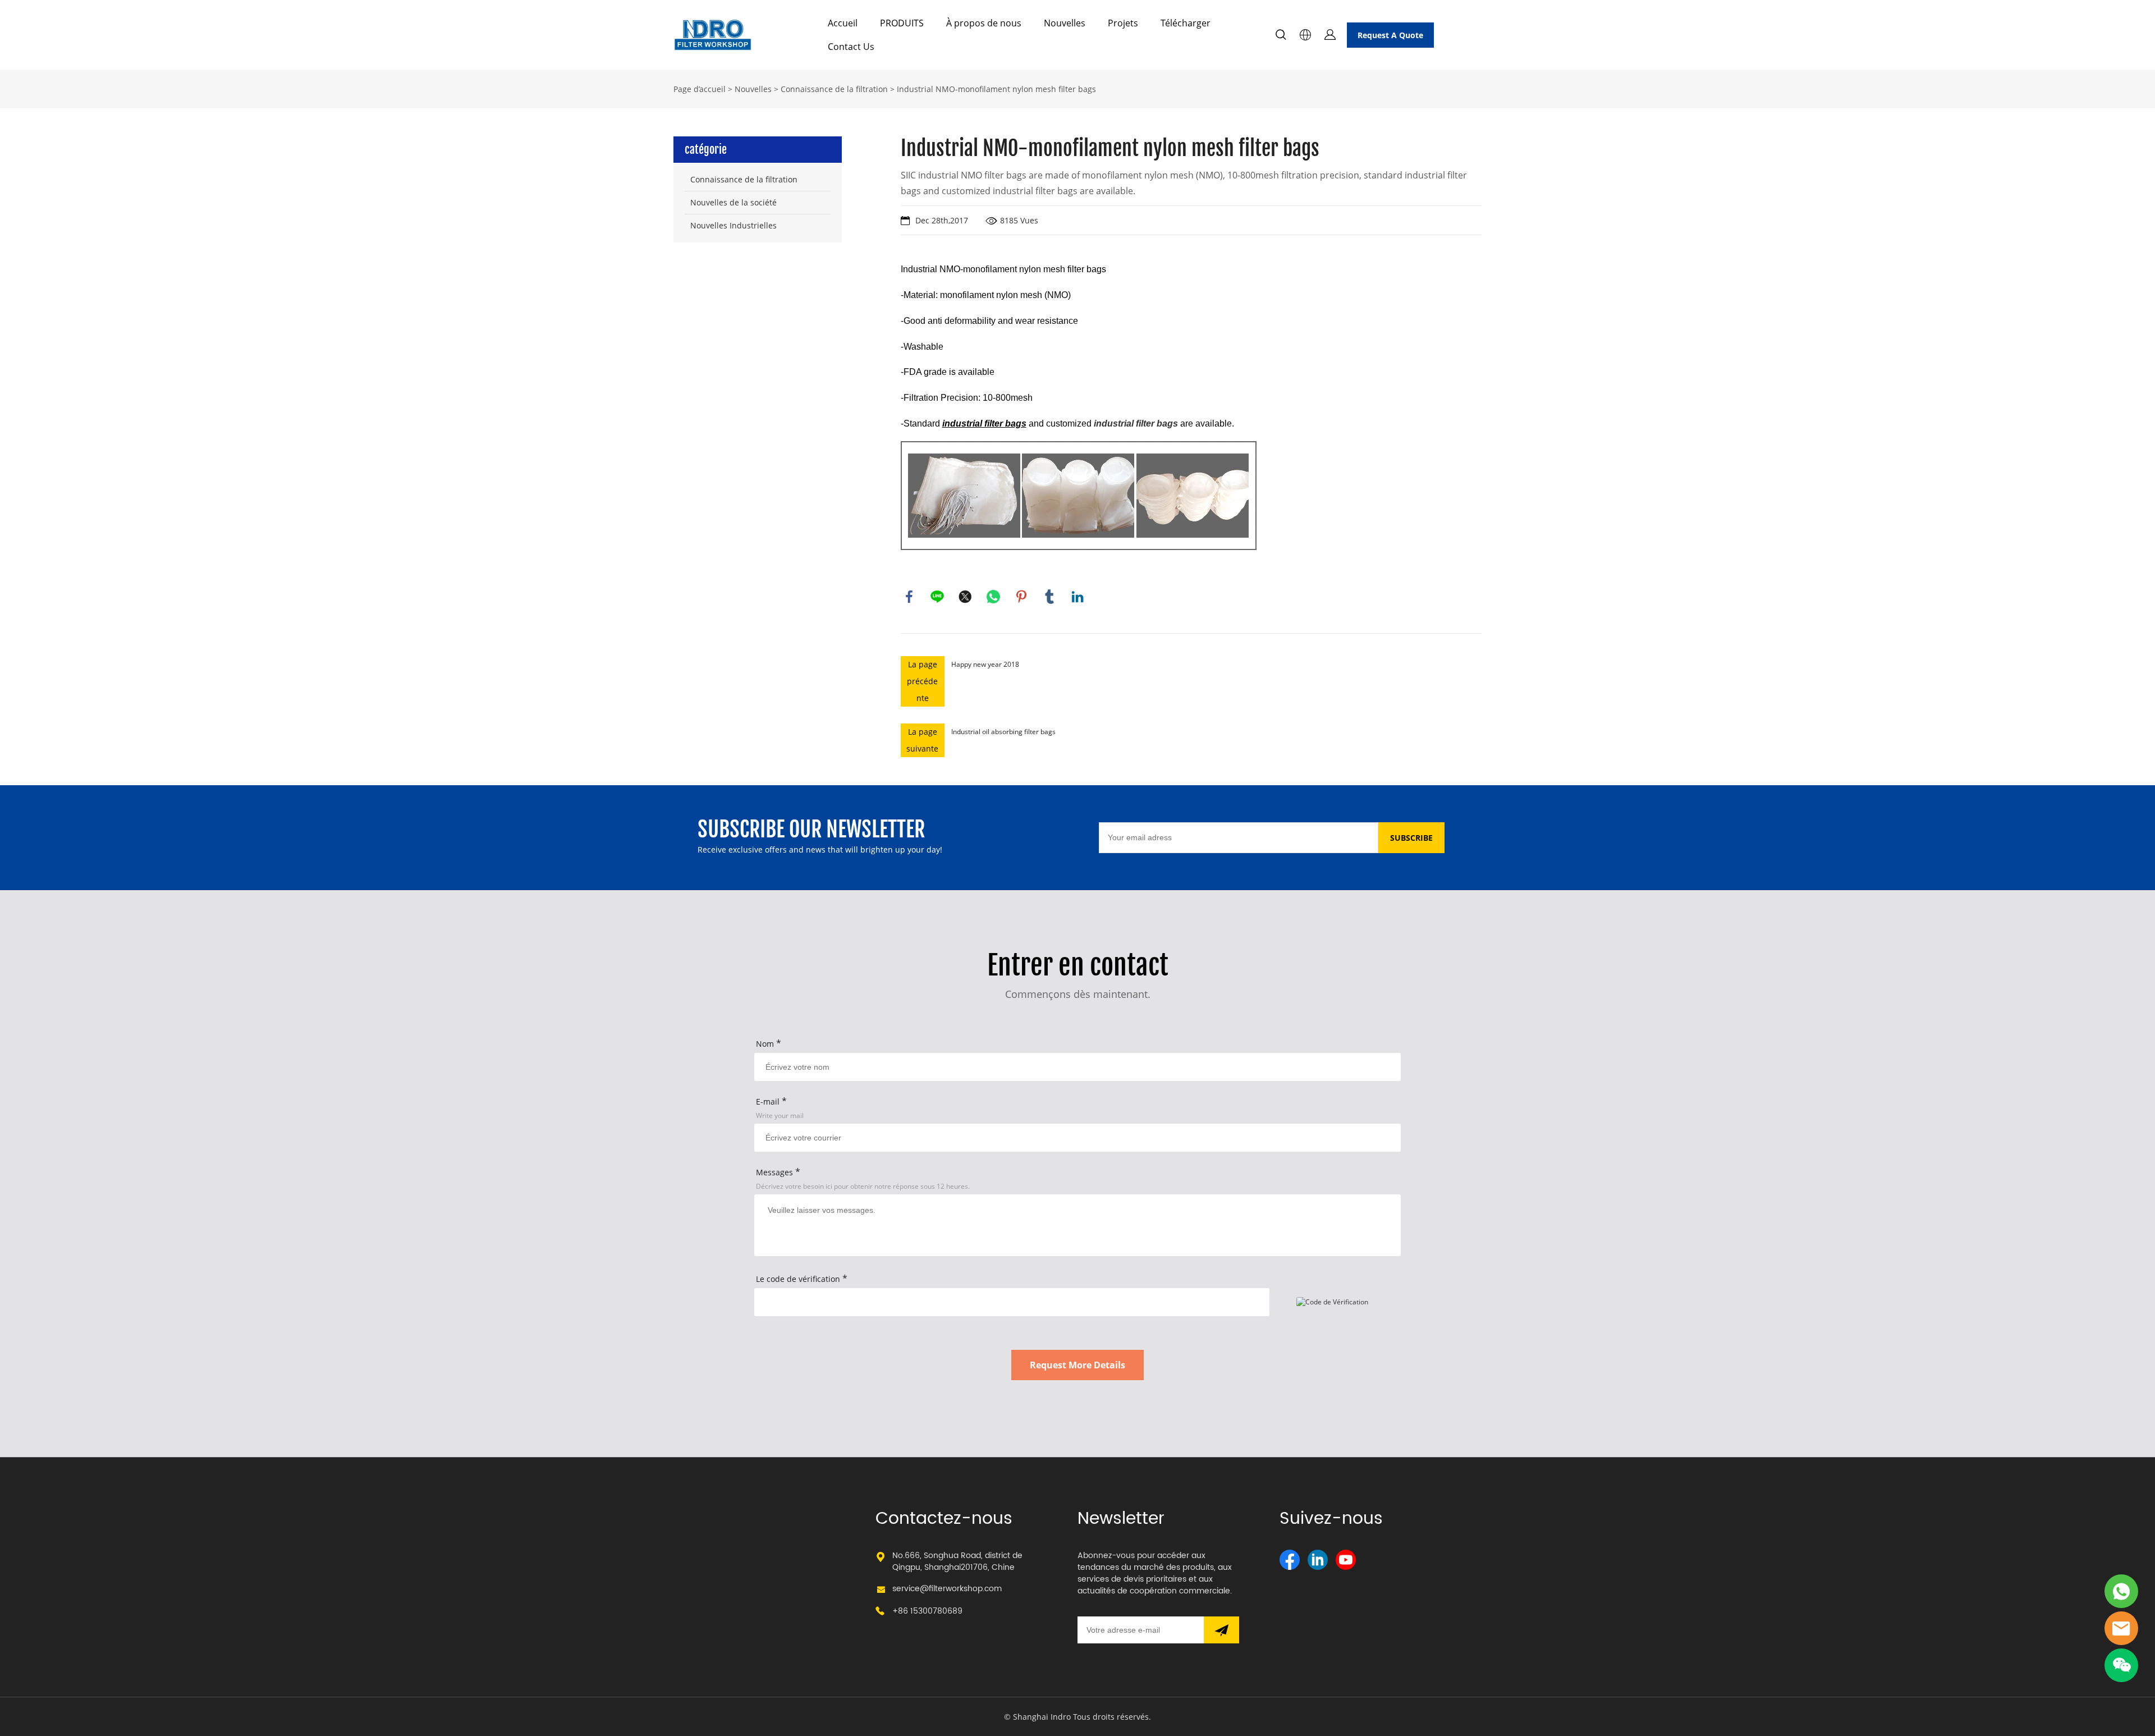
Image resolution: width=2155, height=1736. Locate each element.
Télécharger (1186, 23)
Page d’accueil (700, 89)
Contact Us (851, 47)
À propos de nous (984, 23)
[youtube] (1346, 1560)
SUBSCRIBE (1411, 838)
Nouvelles (1065, 23)
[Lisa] (2121, 1591)
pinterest (1021, 597)
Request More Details (1077, 1365)
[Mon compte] (1330, 35)
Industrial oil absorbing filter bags (1003, 732)
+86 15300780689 (927, 1611)
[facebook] (1290, 1560)
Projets (1123, 23)
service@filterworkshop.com (947, 1589)
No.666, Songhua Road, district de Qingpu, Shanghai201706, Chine (957, 1561)
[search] (1281, 36)
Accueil (843, 23)
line (937, 597)
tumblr (1049, 597)
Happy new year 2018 (985, 664)
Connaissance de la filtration (834, 89)
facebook (909, 597)
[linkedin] (1318, 1560)
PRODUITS (902, 23)
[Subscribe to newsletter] (1221, 1630)
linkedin (1077, 597)
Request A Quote (1390, 35)
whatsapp (993, 597)
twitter (965, 597)
